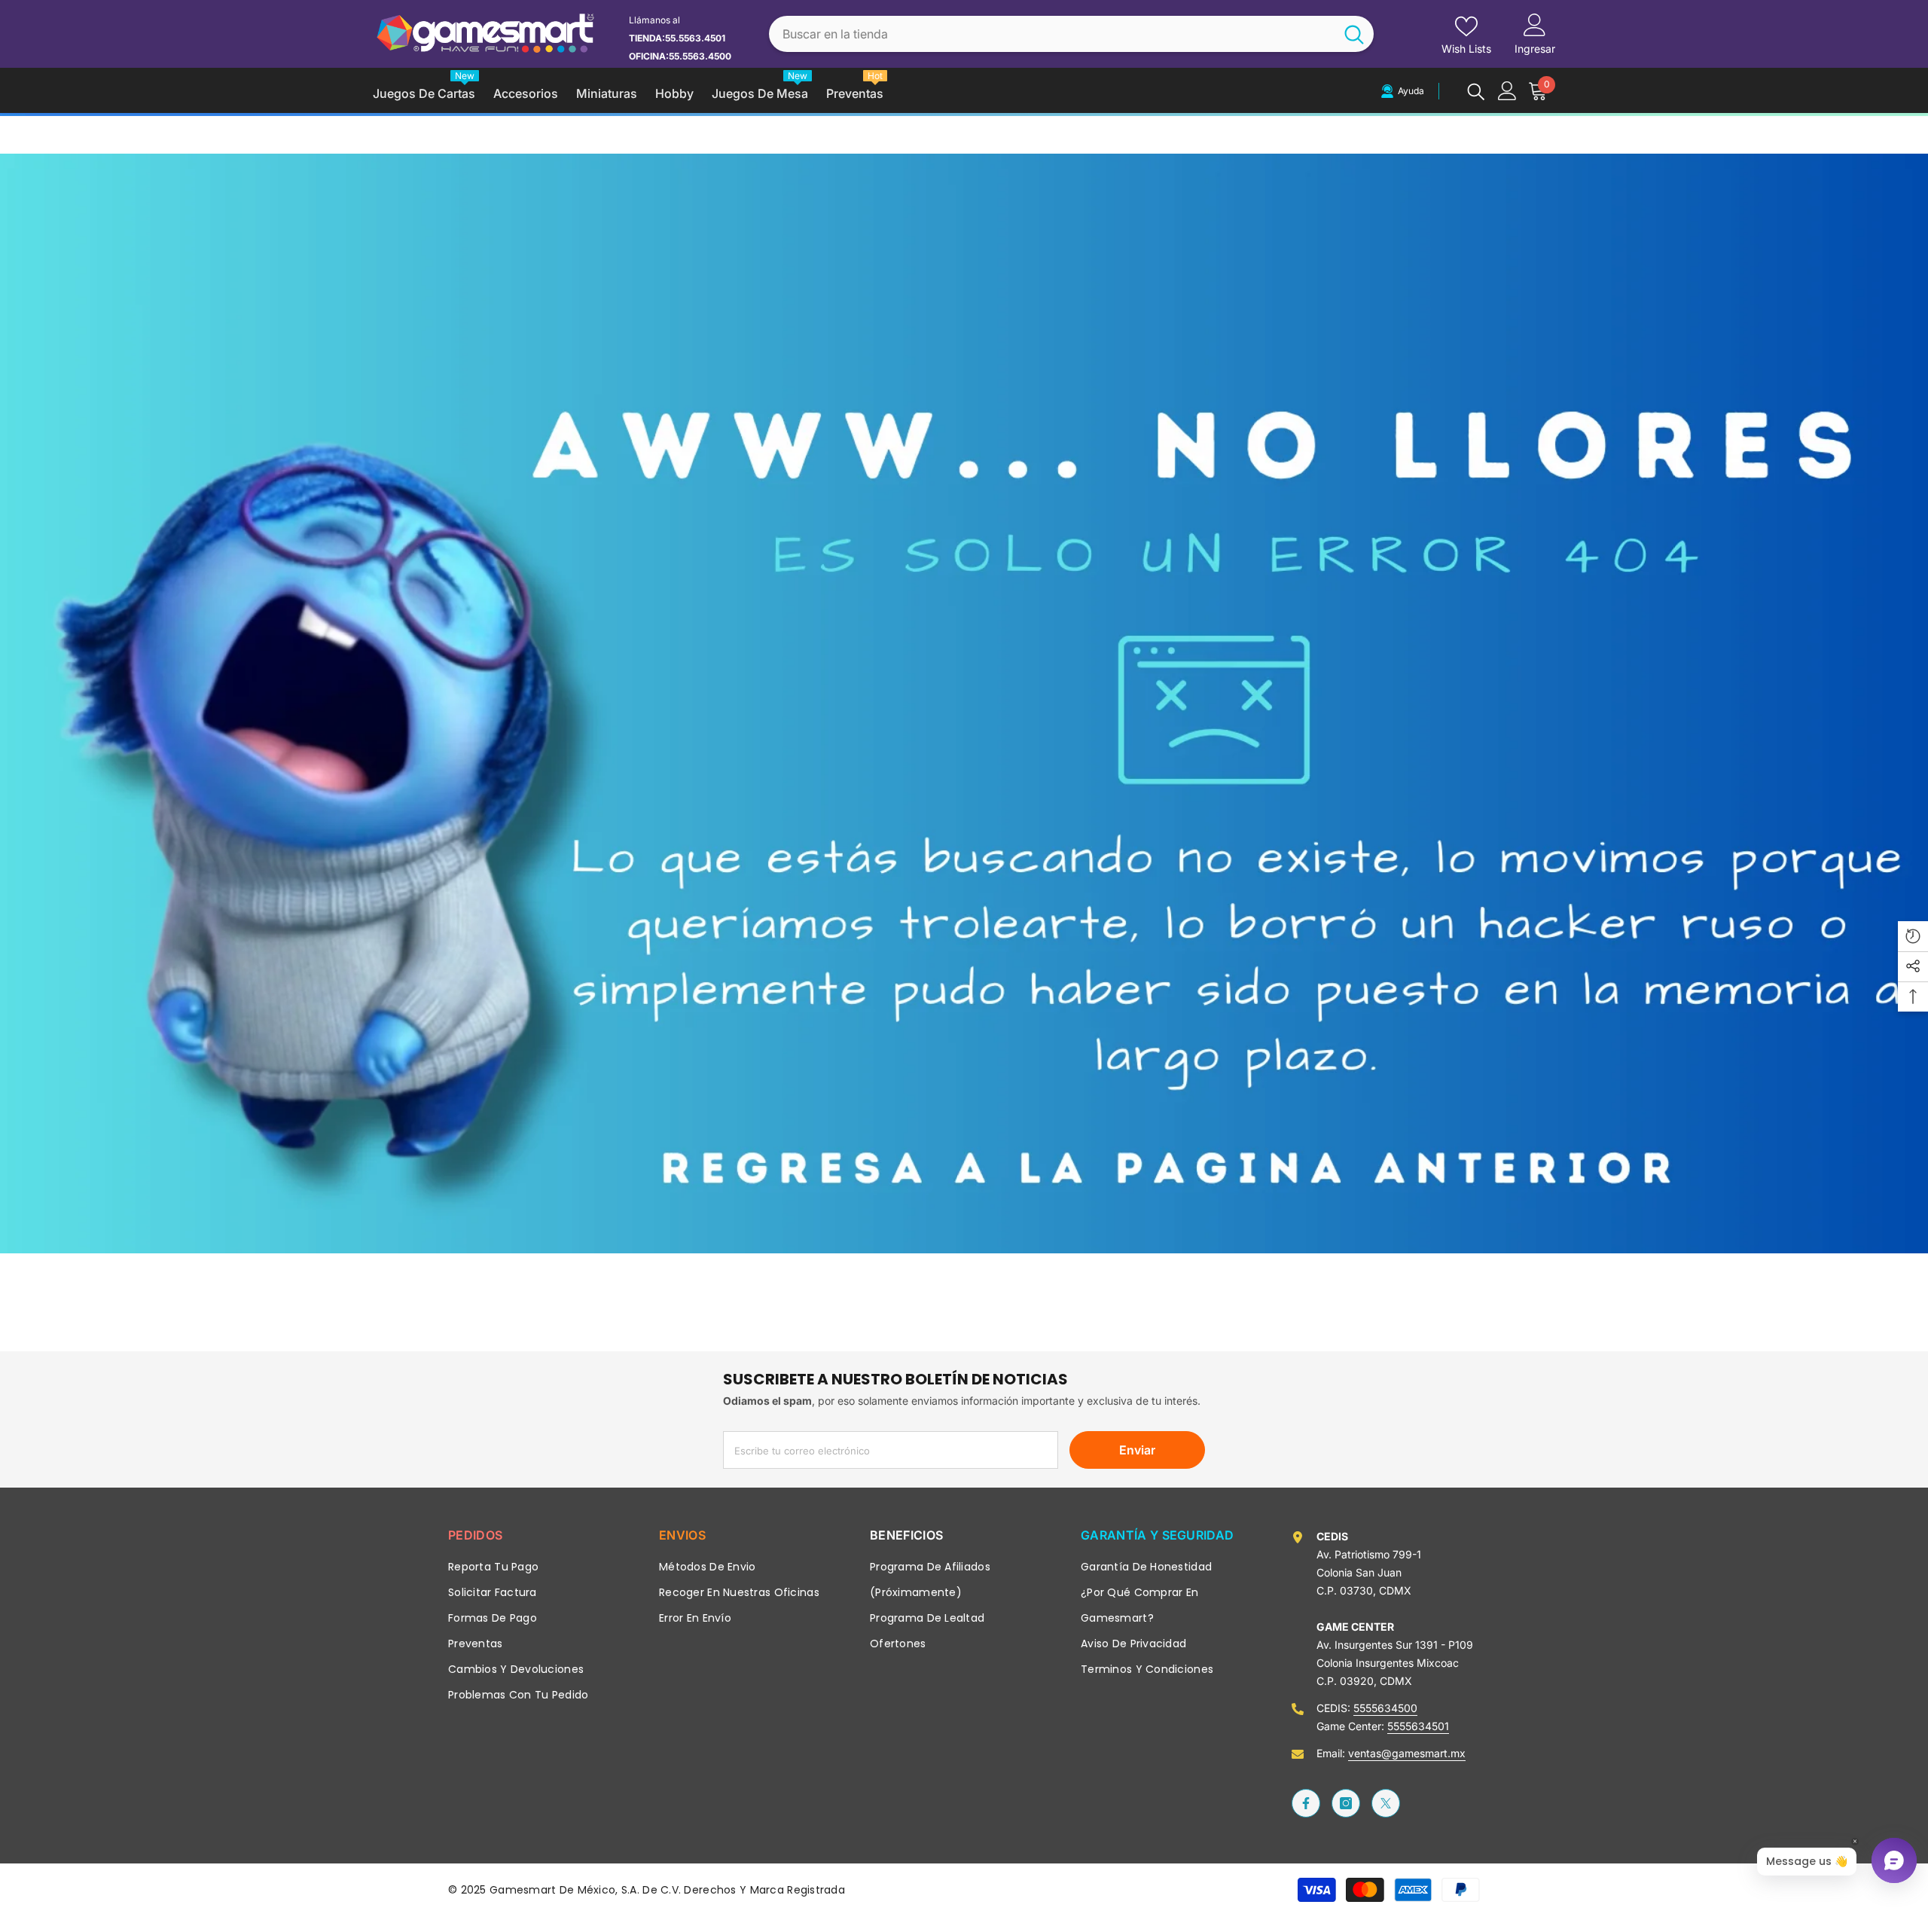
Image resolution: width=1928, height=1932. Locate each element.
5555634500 (1385, 1708)
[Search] (1071, 34)
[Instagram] (1346, 1803)
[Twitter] (1386, 1803)
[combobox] (1052, 34)
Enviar (1137, 1450)
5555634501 (1418, 1726)
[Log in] (1507, 91)
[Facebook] (1306, 1803)
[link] (964, 704)
